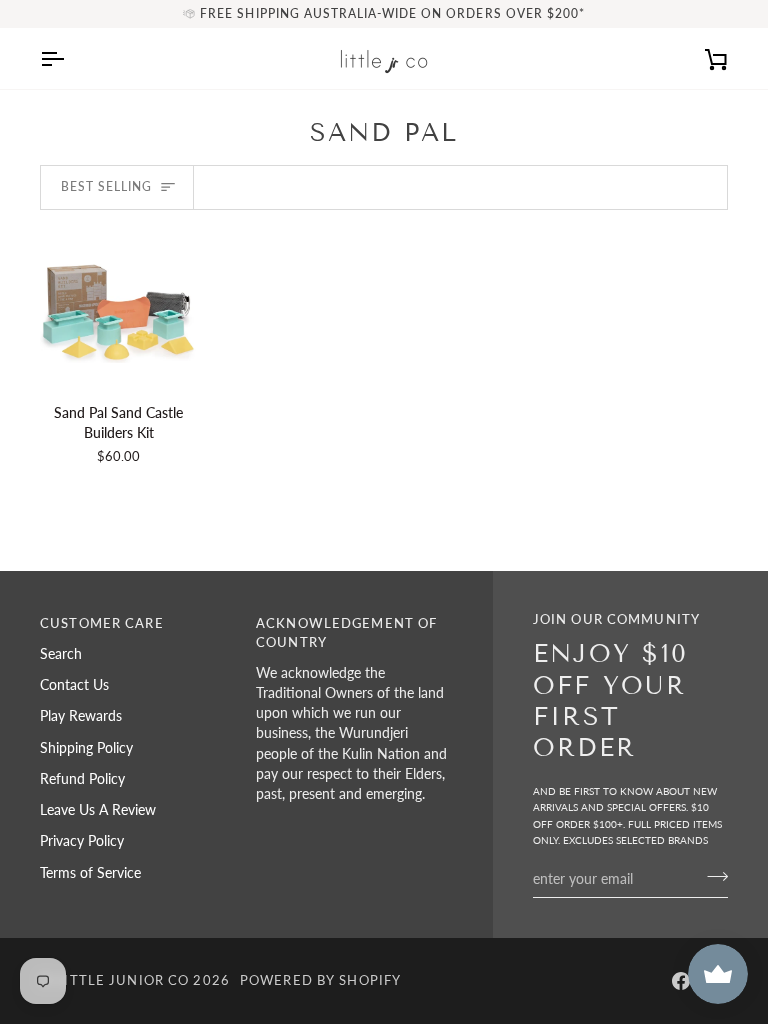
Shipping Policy (86, 748)
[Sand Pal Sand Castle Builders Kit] (119, 308)
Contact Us (74, 685)
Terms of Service (90, 873)
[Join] (711, 876)
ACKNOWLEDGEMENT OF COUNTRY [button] (346, 633)
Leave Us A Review (98, 810)
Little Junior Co (122, 980)
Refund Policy (82, 779)
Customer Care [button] (102, 623)
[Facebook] (681, 981)
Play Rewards (81, 716)
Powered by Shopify (320, 980)
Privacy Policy (82, 841)
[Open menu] (70, 58)
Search (61, 654)
